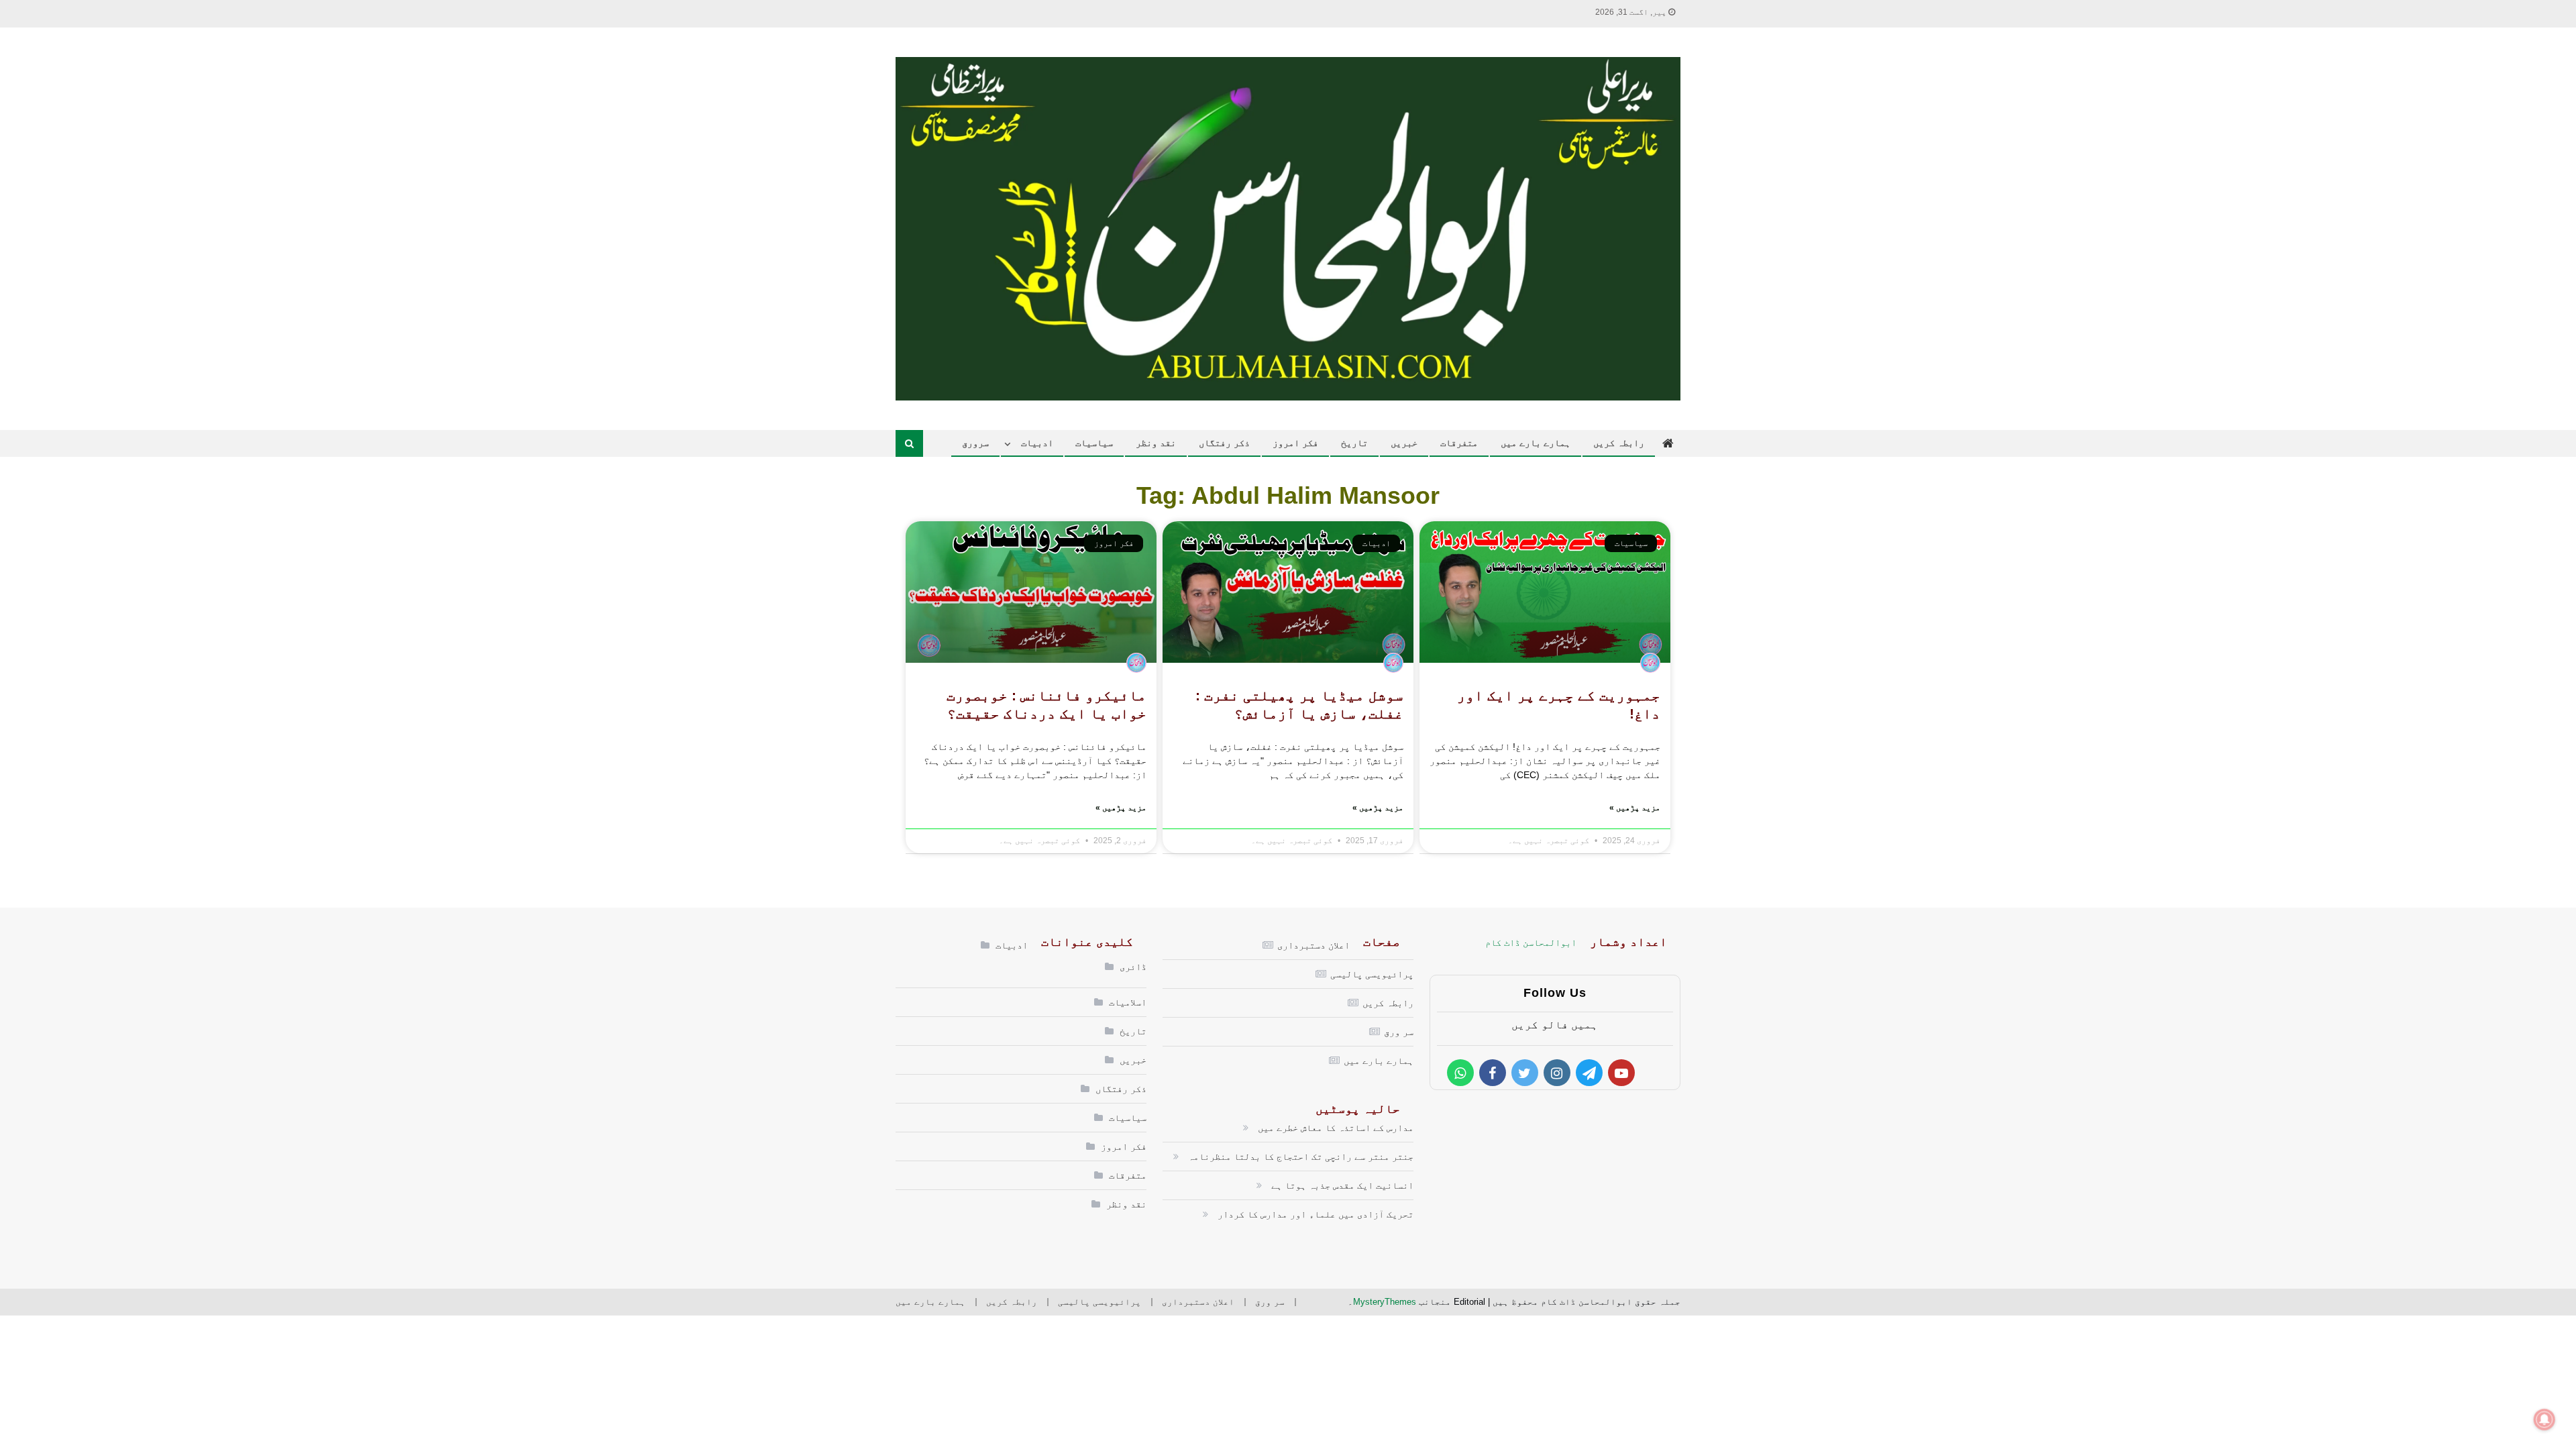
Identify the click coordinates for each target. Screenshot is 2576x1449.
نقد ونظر (1156, 443)
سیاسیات (1094, 443)
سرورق (975, 443)
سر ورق (1399, 1032)
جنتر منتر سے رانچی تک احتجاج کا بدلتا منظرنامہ (1301, 1157)
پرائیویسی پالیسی (1372, 974)
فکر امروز (1295, 443)
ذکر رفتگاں (1224, 443)
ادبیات (1037, 443)
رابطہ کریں (1619, 443)
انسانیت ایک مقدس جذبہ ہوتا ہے (1342, 1185)
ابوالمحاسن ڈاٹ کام (1531, 943)
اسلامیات (1128, 1002)
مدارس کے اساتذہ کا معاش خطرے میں (1336, 1128)
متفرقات (1459, 443)
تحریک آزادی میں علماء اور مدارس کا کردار (1316, 1214)
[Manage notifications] (2544, 1419)
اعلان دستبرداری (1313, 945)
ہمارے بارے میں (1536, 443)
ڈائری (1133, 967)
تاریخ (1354, 443)
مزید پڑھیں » (1635, 808)
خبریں (1404, 443)
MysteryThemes (1385, 1302)
